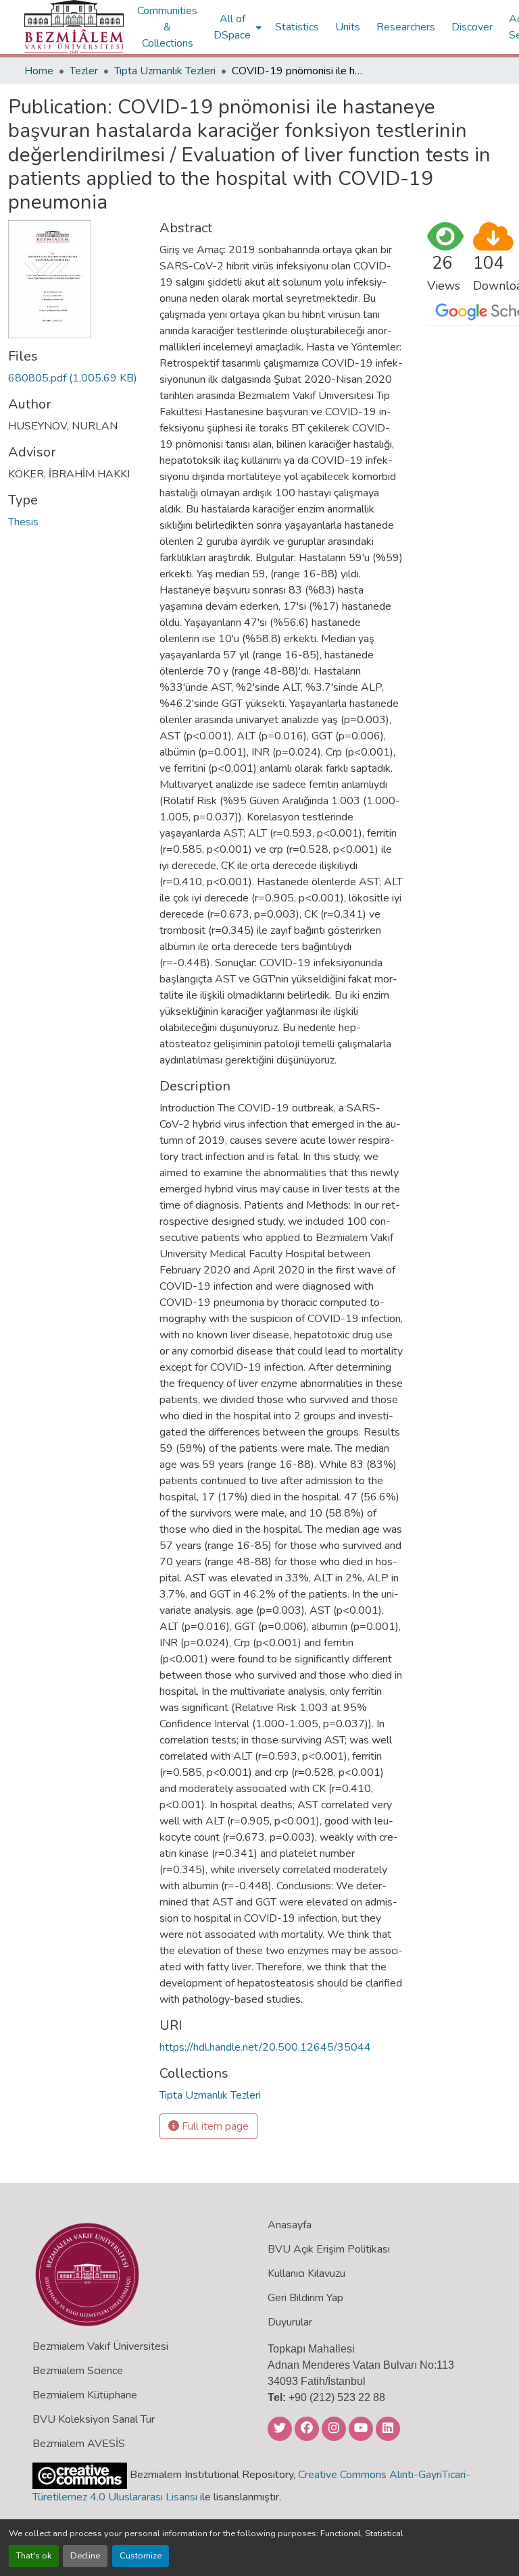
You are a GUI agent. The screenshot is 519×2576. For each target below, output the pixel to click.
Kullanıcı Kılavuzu (306, 2273)
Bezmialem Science (78, 2371)
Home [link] (39, 71)
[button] (74, 27)
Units (348, 27)
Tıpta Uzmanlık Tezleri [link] (165, 71)
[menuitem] (236, 27)
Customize (141, 2556)
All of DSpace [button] (232, 27)
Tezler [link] (84, 71)
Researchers (406, 27)
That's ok (34, 2556)
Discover (472, 27)
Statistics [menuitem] (297, 27)
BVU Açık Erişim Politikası (329, 2249)
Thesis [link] (23, 522)
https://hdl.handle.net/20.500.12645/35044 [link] (265, 2047)
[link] (76, 378)
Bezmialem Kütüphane (85, 2395)
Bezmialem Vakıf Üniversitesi (100, 2346)
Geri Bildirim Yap (305, 2298)
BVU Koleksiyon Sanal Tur (94, 2419)
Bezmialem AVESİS (79, 2444)
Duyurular (290, 2322)
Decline (85, 2556)
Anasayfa (290, 2225)
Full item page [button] (214, 2126)
